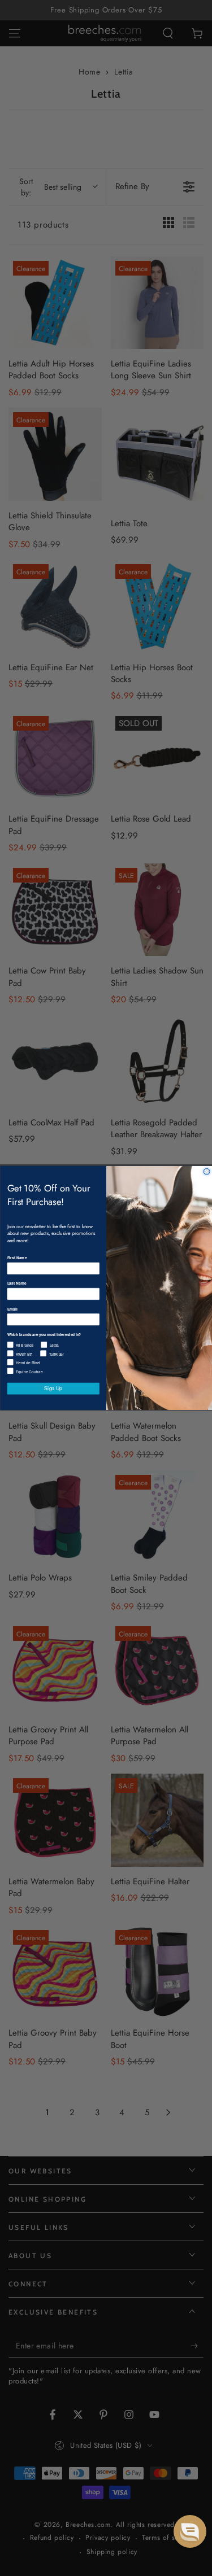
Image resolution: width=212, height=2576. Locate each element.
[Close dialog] (207, 1171)
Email (12, 1309)
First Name (17, 1258)
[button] (190, 2531)
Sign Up (53, 1389)
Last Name (16, 1283)
